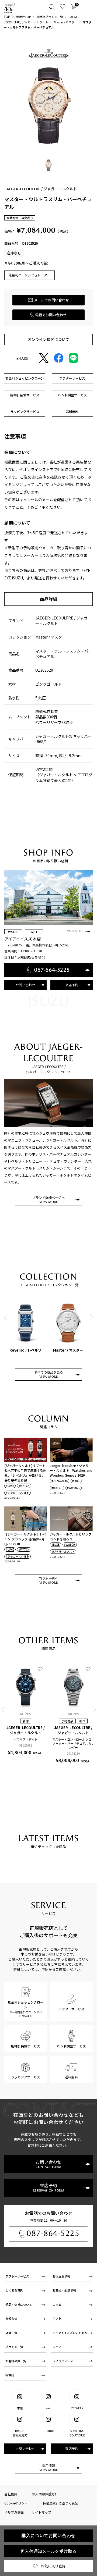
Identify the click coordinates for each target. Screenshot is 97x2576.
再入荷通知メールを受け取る (48, 2551)
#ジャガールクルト (18, 1493)
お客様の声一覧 (16, 2361)
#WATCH (24, 1486)
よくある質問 (14, 2290)
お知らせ (11, 2318)
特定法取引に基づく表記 (60, 2503)
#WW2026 (74, 1488)
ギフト (57, 2318)
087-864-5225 (53, 2233)
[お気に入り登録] (40, 1669)
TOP (7, 17)
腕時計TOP (23, 17)
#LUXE (10, 1486)
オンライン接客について (48, 339)
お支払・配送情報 (64, 2290)
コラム (57, 2304)
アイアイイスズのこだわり (70, 2333)
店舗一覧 (11, 2333)
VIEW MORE (75, 931)
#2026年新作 (60, 1481)
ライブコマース (63, 2361)
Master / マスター (66, 22)
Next (91, 1317)
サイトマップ (41, 2512)
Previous (6, 1317)
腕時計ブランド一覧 (50, 17)
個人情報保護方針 (45, 2494)
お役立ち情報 (61, 2276)
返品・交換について (19, 2304)
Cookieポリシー (16, 2503)
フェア (57, 2347)
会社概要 (11, 2494)
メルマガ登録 (14, 2512)
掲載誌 (10, 2375)
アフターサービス (17, 2276)
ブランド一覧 (14, 2347)
